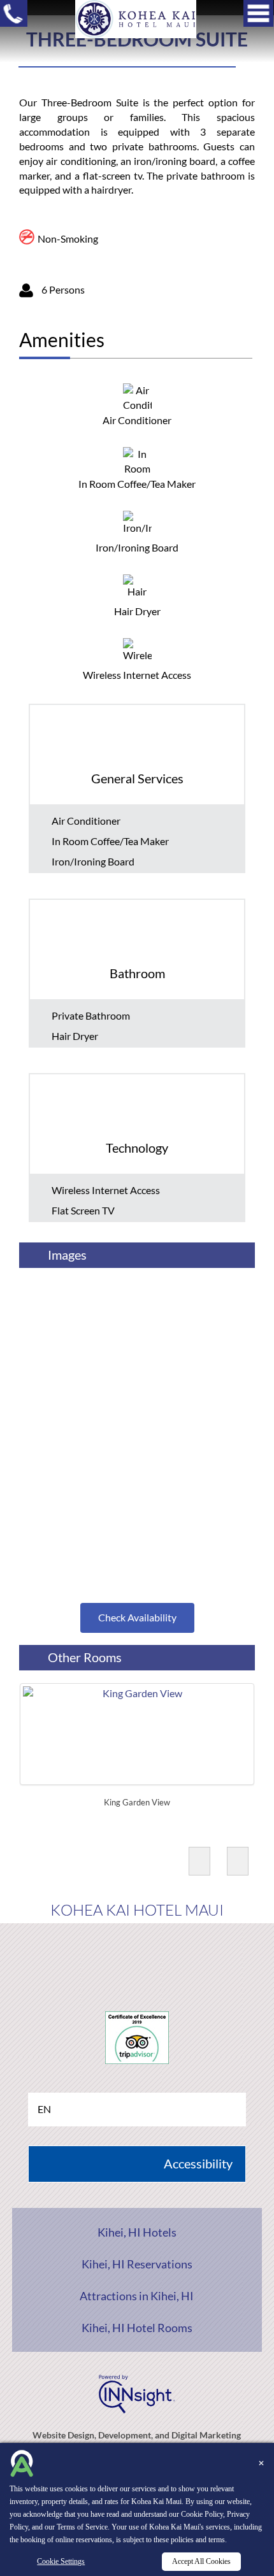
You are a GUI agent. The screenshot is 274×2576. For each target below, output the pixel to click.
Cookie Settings (61, 2561)
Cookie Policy (202, 2514)
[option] (137, 1748)
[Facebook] (45, 1955)
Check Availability (137, 1617)
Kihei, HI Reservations (137, 2264)
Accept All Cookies (201, 2561)
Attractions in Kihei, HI (137, 2296)
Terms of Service (82, 2527)
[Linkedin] (228, 1955)
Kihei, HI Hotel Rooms (137, 2328)
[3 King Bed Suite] (137, 1328)
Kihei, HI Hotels (137, 2232)
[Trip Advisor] (137, 1955)
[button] (199, 1861)
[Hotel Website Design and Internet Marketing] (137, 2392)
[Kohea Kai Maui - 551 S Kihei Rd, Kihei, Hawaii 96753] (136, 18)
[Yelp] (91, 1955)
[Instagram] (183, 1955)
